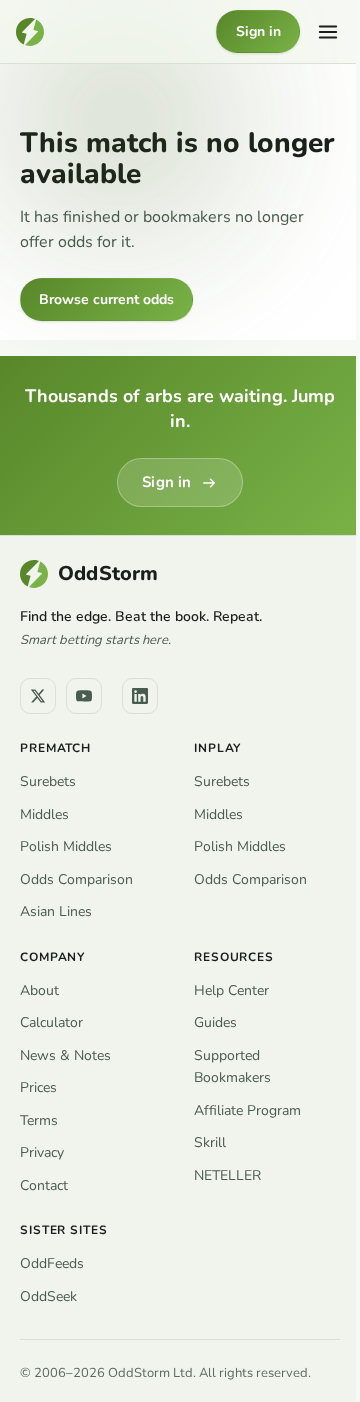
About (39, 990)
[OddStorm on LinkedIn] (140, 696)
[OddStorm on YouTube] (84, 696)
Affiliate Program (247, 1110)
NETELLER (227, 1175)
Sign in (258, 31)
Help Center (231, 990)
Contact (44, 1185)
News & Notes (65, 1055)
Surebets (48, 781)
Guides (215, 1022)
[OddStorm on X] (38, 696)
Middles (44, 814)
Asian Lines (56, 911)
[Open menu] (328, 32)
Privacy (42, 1152)
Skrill (210, 1142)
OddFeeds (52, 1263)
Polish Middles (66, 846)
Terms (39, 1120)
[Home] (30, 32)
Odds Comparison (76, 879)
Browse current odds (106, 299)
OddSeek (48, 1296)
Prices (38, 1087)
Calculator (51, 1022)
